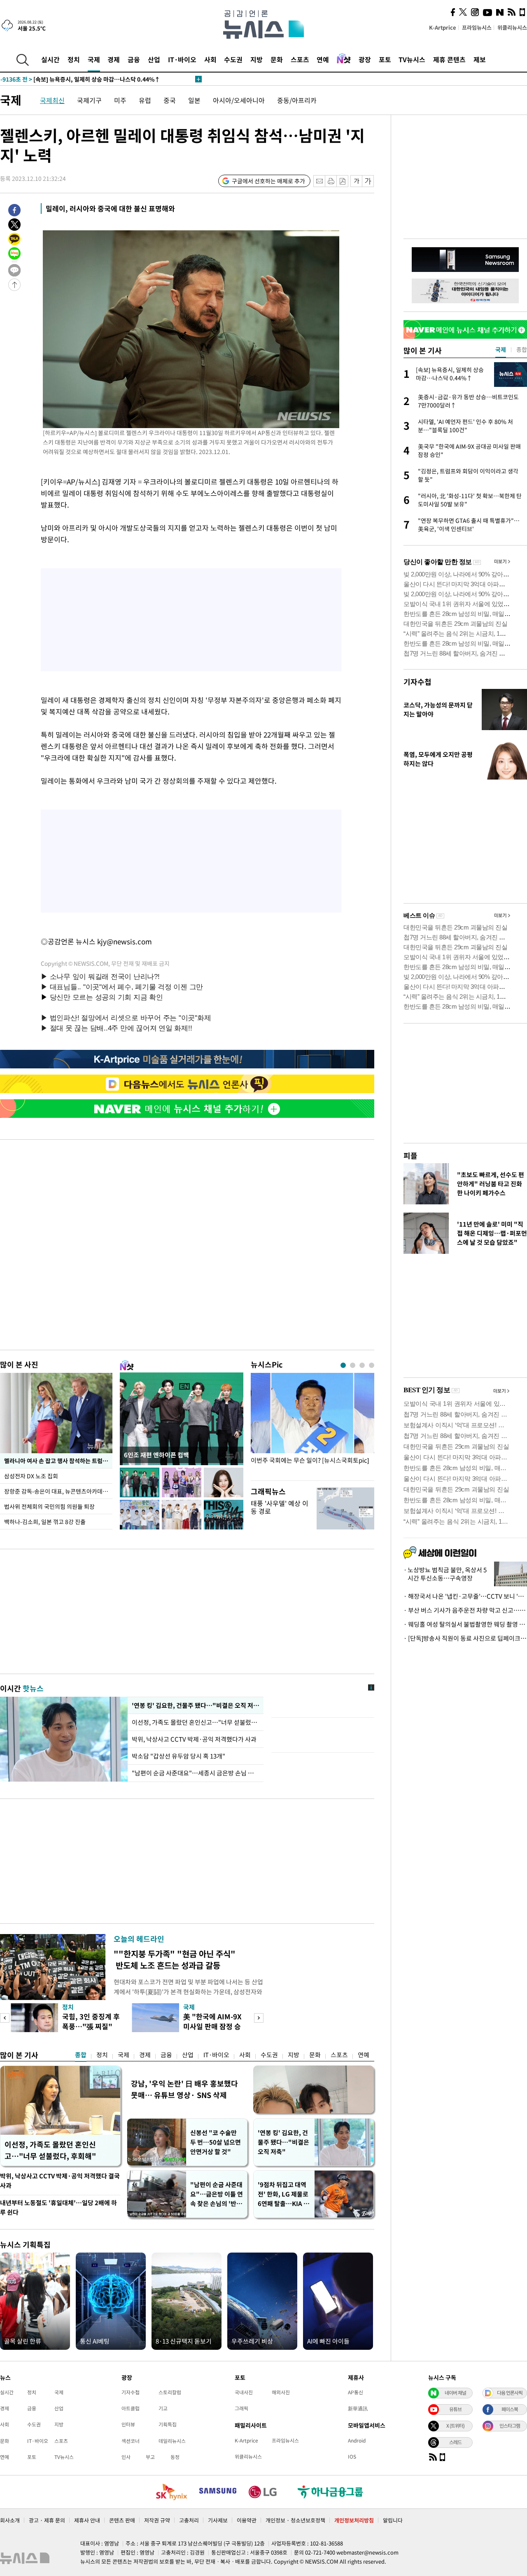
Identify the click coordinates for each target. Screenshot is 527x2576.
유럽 (145, 100)
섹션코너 (131, 2441)
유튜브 (455, 2409)
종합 (81, 2055)
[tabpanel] (312, 1425)
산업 (154, 59)
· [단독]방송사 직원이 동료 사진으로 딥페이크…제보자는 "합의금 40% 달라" (465, 1638)
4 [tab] (372, 1365)
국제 (94, 59)
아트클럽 (131, 2408)
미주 (120, 100)
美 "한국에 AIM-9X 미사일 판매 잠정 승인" (212, 2026)
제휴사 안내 (87, 2520)
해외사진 (281, 2392)
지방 (257, 59)
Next (259, 2018)
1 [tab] (343, 1365)
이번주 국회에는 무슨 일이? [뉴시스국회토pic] (310, 1460)
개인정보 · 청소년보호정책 (295, 2520)
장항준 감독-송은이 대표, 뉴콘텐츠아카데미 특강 (58, 1491)
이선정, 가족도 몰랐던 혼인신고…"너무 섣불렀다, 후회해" (50, 2150)
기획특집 (168, 2424)
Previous (5, 2018)
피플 (410, 1156)
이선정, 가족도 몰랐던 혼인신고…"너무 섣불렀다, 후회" (196, 1722)
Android (357, 2440)
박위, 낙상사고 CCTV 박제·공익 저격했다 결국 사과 (60, 2181)
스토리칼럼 (170, 2392)
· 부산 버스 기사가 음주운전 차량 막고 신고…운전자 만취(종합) (465, 1610)
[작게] (356, 181)
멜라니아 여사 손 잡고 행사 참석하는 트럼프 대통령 (58, 1461)
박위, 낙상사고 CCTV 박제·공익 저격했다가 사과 (194, 1739)
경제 (114, 59)
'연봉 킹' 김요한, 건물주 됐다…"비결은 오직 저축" (196, 1705)
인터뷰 (128, 2424)
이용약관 (247, 2520)
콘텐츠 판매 (122, 2520)
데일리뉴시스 (172, 2441)
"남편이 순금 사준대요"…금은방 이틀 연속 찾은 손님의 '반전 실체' (217, 2194)
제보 (480, 59)
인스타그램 (510, 2426)
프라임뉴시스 (477, 27)
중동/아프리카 (297, 100)
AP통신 (356, 2392)
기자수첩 (417, 682)
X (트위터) (455, 2426)
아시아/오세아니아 (239, 100)
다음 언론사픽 (510, 2393)
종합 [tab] (522, 349)
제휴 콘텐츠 (449, 59)
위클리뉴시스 (512, 27)
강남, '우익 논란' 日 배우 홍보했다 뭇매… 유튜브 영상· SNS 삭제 (184, 2089)
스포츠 (300, 59)
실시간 (50, 59)
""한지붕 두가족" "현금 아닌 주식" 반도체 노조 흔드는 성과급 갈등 (175, 1959)
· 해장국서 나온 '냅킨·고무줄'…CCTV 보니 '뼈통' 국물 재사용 (465, 1596)
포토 (385, 59)
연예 (323, 59)
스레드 (455, 2442)
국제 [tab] (501, 349)
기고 (163, 2408)
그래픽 (241, 2408)
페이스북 (510, 2409)
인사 (126, 2457)
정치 (74, 59)
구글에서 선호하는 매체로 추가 (268, 181)
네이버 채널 (455, 2393)
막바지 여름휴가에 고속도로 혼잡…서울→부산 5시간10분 (88, 79)
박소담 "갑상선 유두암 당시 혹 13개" (178, 1756)
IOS (352, 2457)
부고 (150, 2457)
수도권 (233, 59)
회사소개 (10, 2520)
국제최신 (52, 100)
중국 (170, 100)
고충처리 (189, 2520)
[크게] (368, 181)
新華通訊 (358, 2408)
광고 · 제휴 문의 (47, 2520)
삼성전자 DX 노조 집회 (31, 1476)
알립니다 (393, 2520)
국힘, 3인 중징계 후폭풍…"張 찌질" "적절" (91, 2026)
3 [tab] (362, 1365)
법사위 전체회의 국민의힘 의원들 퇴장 (49, 1506)
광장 (365, 59)
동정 (175, 2457)
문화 (277, 59)
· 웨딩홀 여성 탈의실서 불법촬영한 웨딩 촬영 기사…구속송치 (465, 1624)
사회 (210, 59)
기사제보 (218, 2520)
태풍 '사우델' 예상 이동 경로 (280, 1507)
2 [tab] (353, 1365)
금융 (134, 59)
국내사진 (244, 2392)
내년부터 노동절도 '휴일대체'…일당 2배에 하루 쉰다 (58, 2207)
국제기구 (89, 100)
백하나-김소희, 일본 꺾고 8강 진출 (45, 1522)
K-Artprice (443, 27)
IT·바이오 (182, 59)
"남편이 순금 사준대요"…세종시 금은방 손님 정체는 (196, 1773)
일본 (194, 100)
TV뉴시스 (412, 59)
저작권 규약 (157, 2520)
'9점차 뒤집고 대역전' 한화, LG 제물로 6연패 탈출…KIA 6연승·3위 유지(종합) (283, 2194)
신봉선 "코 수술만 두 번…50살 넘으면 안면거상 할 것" (216, 2142)
